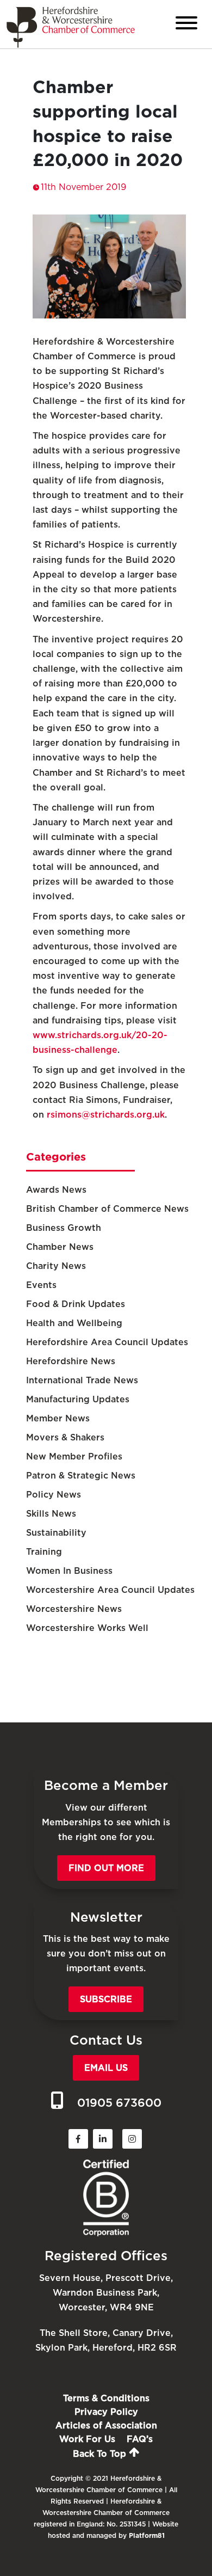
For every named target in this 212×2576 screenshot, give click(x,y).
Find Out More (106, 1868)
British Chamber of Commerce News (107, 1209)
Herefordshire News (71, 1361)
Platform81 (147, 2535)
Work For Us (87, 2439)
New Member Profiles (74, 1456)
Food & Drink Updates (76, 1304)
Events (41, 1285)
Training (44, 1552)
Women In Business (69, 1571)
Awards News (56, 1190)
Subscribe (106, 1999)
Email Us (106, 2068)
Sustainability (56, 1533)
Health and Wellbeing (74, 1323)
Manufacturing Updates (78, 1399)
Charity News (56, 1266)
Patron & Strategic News (81, 1476)
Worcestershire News (74, 1609)
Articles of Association (106, 2425)
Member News (58, 1418)
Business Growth (64, 1228)
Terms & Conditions (106, 2398)
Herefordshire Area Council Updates (107, 1342)
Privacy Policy (106, 2412)
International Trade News (82, 1380)
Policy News (54, 1495)
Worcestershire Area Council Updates (110, 1590)
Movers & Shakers (65, 1437)
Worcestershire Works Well (87, 1628)
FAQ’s (140, 2439)
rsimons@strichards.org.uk (106, 1115)
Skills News (51, 1514)
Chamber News (60, 1247)
